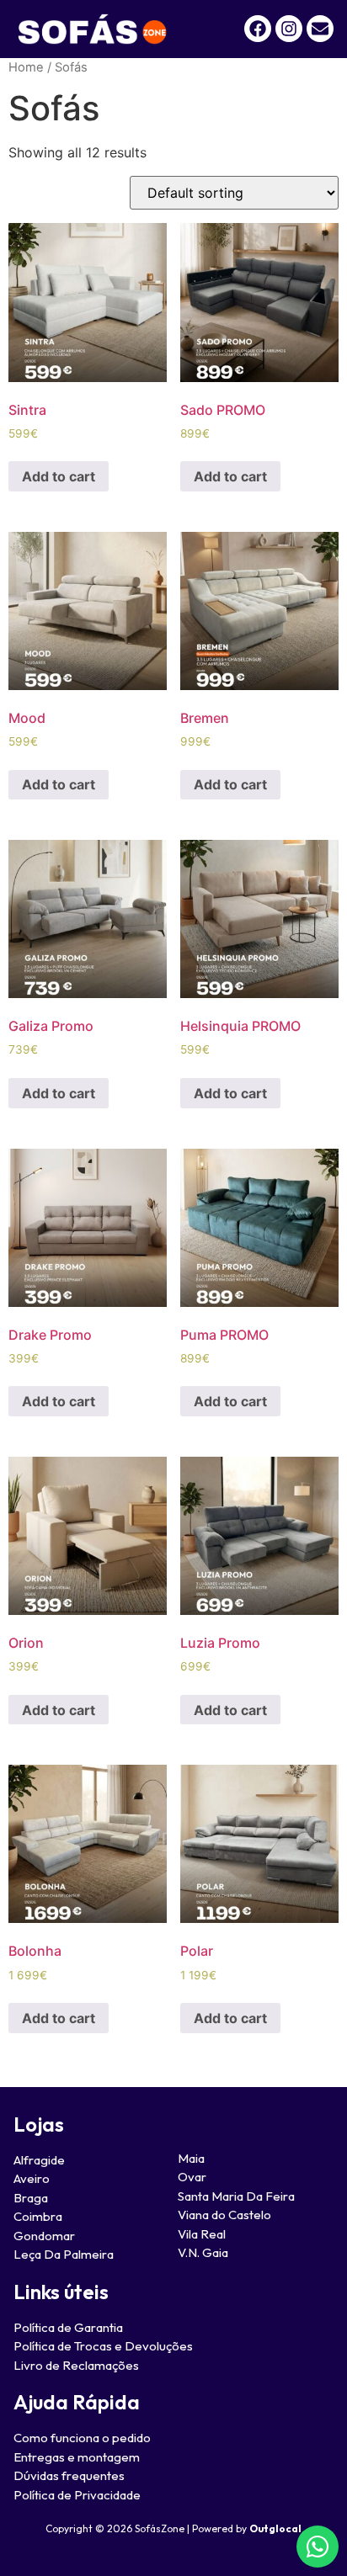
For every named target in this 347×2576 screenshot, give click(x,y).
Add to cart (59, 476)
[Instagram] (289, 29)
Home (26, 67)
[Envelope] (320, 29)
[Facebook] (258, 29)
